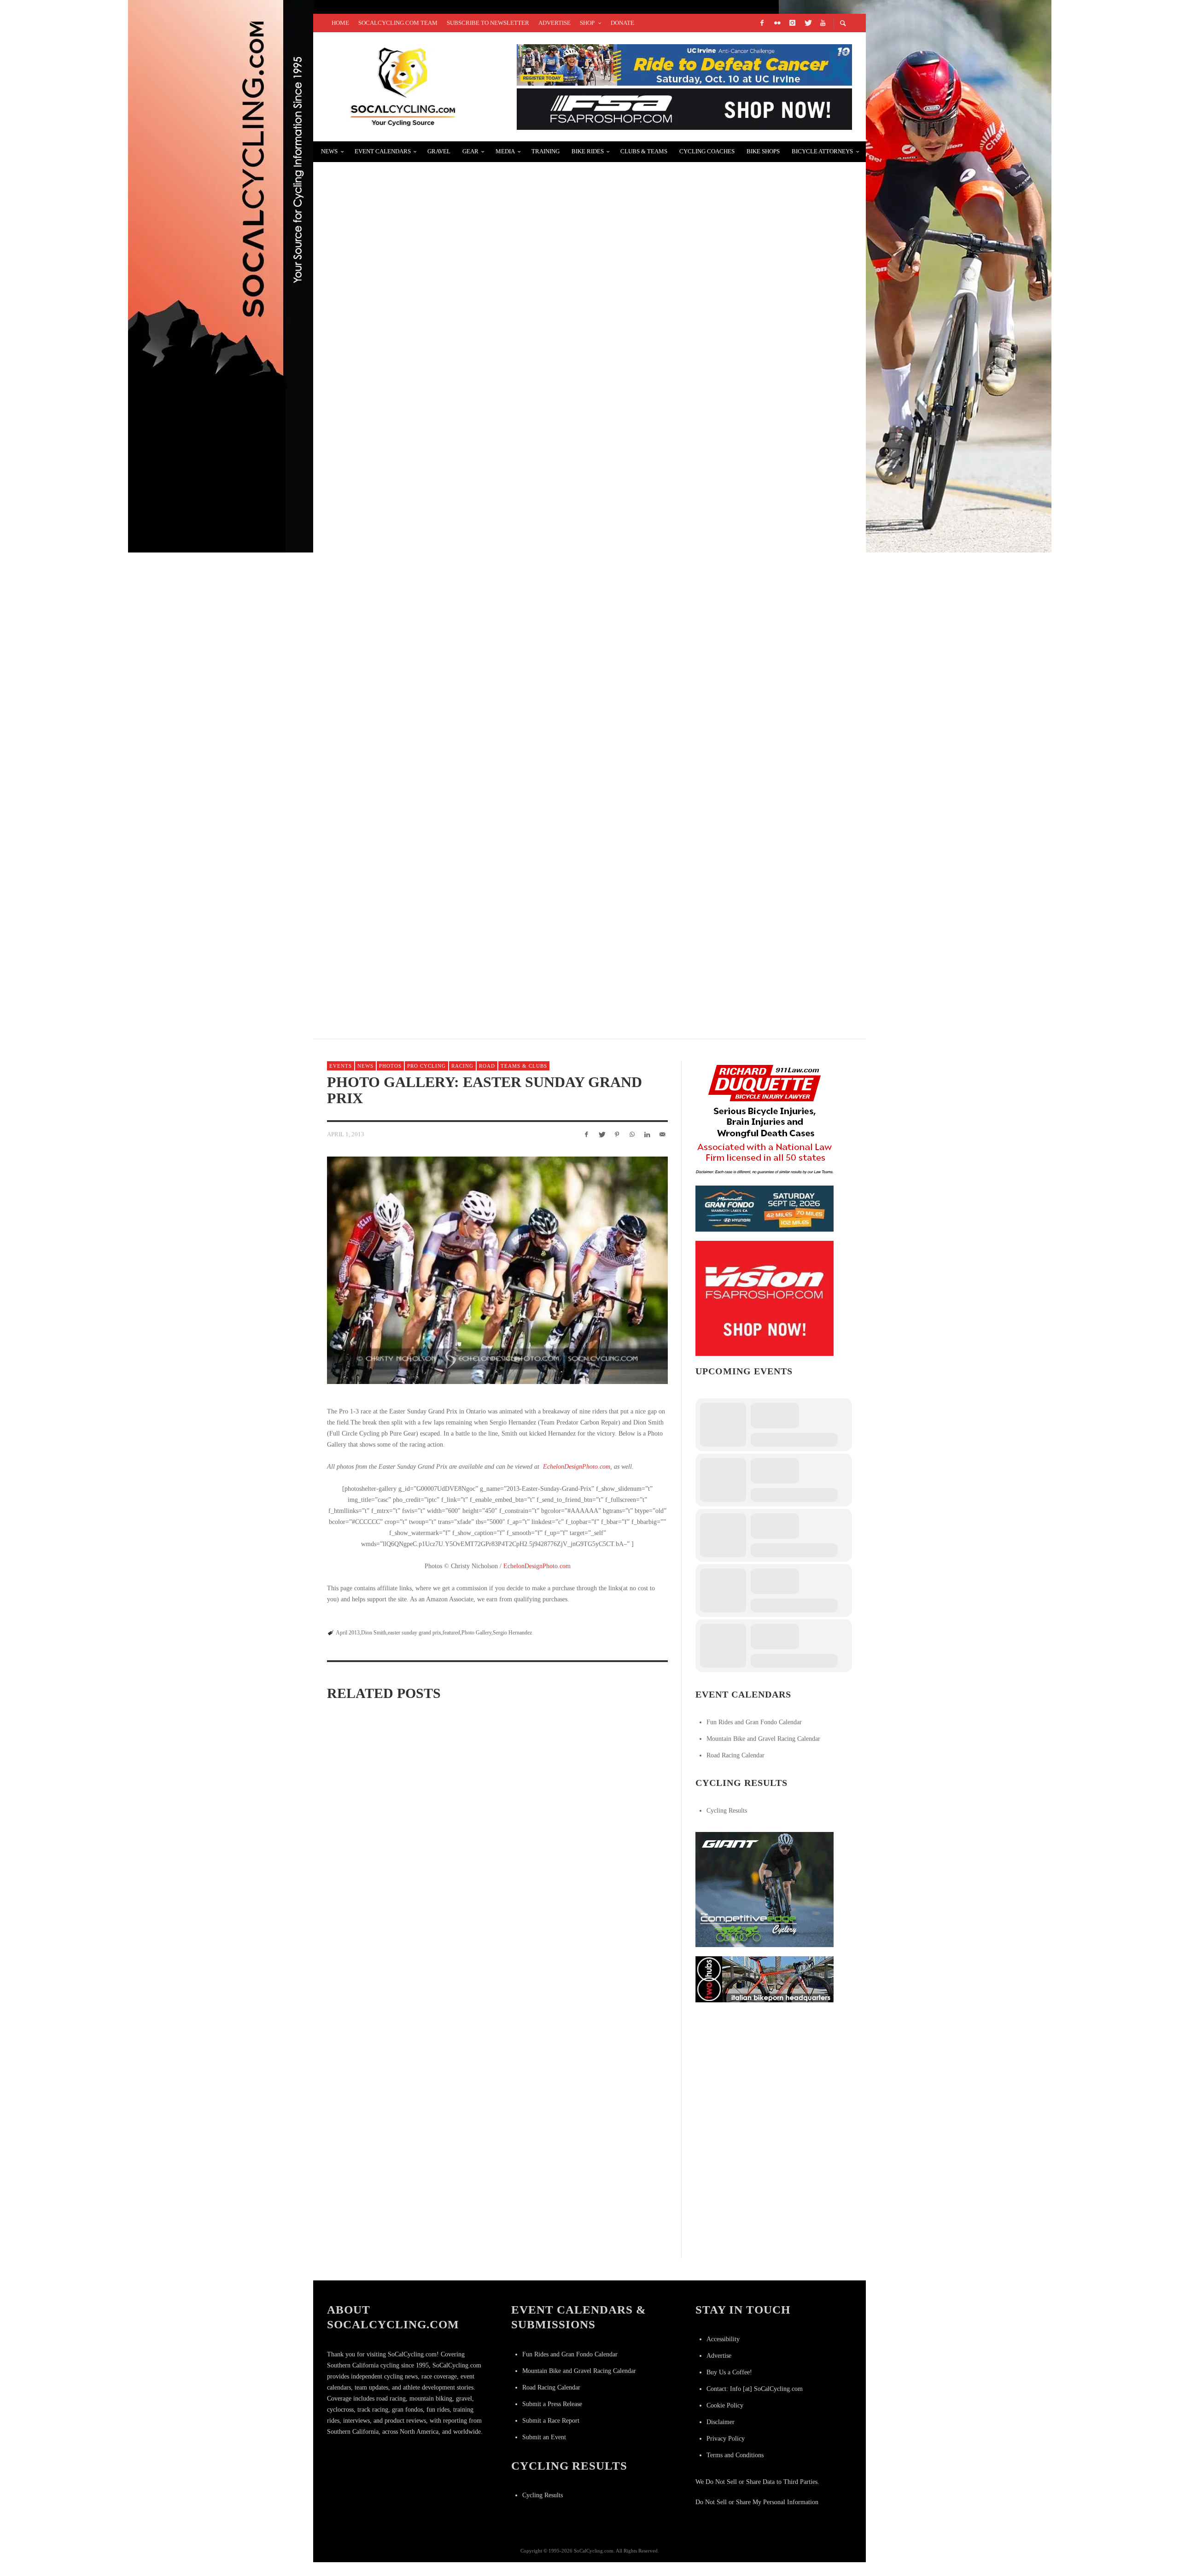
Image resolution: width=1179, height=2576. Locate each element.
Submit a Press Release (552, 2404)
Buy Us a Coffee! (729, 2372)
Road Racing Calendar (735, 1755)
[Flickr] (777, 23)
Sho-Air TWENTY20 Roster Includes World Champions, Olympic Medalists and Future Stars (524, 835)
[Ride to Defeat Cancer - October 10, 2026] (684, 64)
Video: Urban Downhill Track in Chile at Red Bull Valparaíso (463, 616)
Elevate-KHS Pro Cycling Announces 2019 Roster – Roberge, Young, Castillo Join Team (514, 725)
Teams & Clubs (524, 1066)
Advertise (719, 2356)
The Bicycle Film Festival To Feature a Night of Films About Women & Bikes (492, 397)
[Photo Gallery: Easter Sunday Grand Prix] (497, 1270)
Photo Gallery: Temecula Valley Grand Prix (427, 945)
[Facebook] (762, 23)
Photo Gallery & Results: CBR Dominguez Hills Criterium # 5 (609, 1833)
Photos (390, 1066)
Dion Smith (374, 1633)
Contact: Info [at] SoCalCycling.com (755, 2389)
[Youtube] (823, 23)
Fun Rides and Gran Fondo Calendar (754, 1722)
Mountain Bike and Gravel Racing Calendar (763, 1739)
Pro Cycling (426, 1066)
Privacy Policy (726, 2439)
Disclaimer (721, 2422)
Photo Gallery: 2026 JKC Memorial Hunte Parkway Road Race (374, 1952)
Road (487, 1066)
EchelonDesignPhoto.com (577, 1467)
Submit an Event (544, 2437)
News (365, 1066)
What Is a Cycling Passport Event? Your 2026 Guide (437, 287)
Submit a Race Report (551, 2421)
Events (341, 1066)
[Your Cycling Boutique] (765, 1979)
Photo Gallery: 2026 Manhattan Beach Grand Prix (373, 1833)
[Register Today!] (765, 1208)
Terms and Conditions (735, 2455)
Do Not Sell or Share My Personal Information (757, 2502)
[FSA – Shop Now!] (684, 108)
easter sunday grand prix (414, 1633)
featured (451, 1633)
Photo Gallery (476, 1633)
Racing (462, 1066)
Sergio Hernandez (512, 1633)
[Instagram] (792, 23)
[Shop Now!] (765, 1298)
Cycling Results (727, 1811)
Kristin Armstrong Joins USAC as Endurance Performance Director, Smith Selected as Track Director (553, 177)
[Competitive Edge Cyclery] (765, 1889)
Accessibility (723, 2339)
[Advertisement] (765, 2069)
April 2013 (348, 1633)
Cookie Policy (725, 2405)
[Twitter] (807, 23)
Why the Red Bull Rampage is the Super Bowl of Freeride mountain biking (489, 506)
